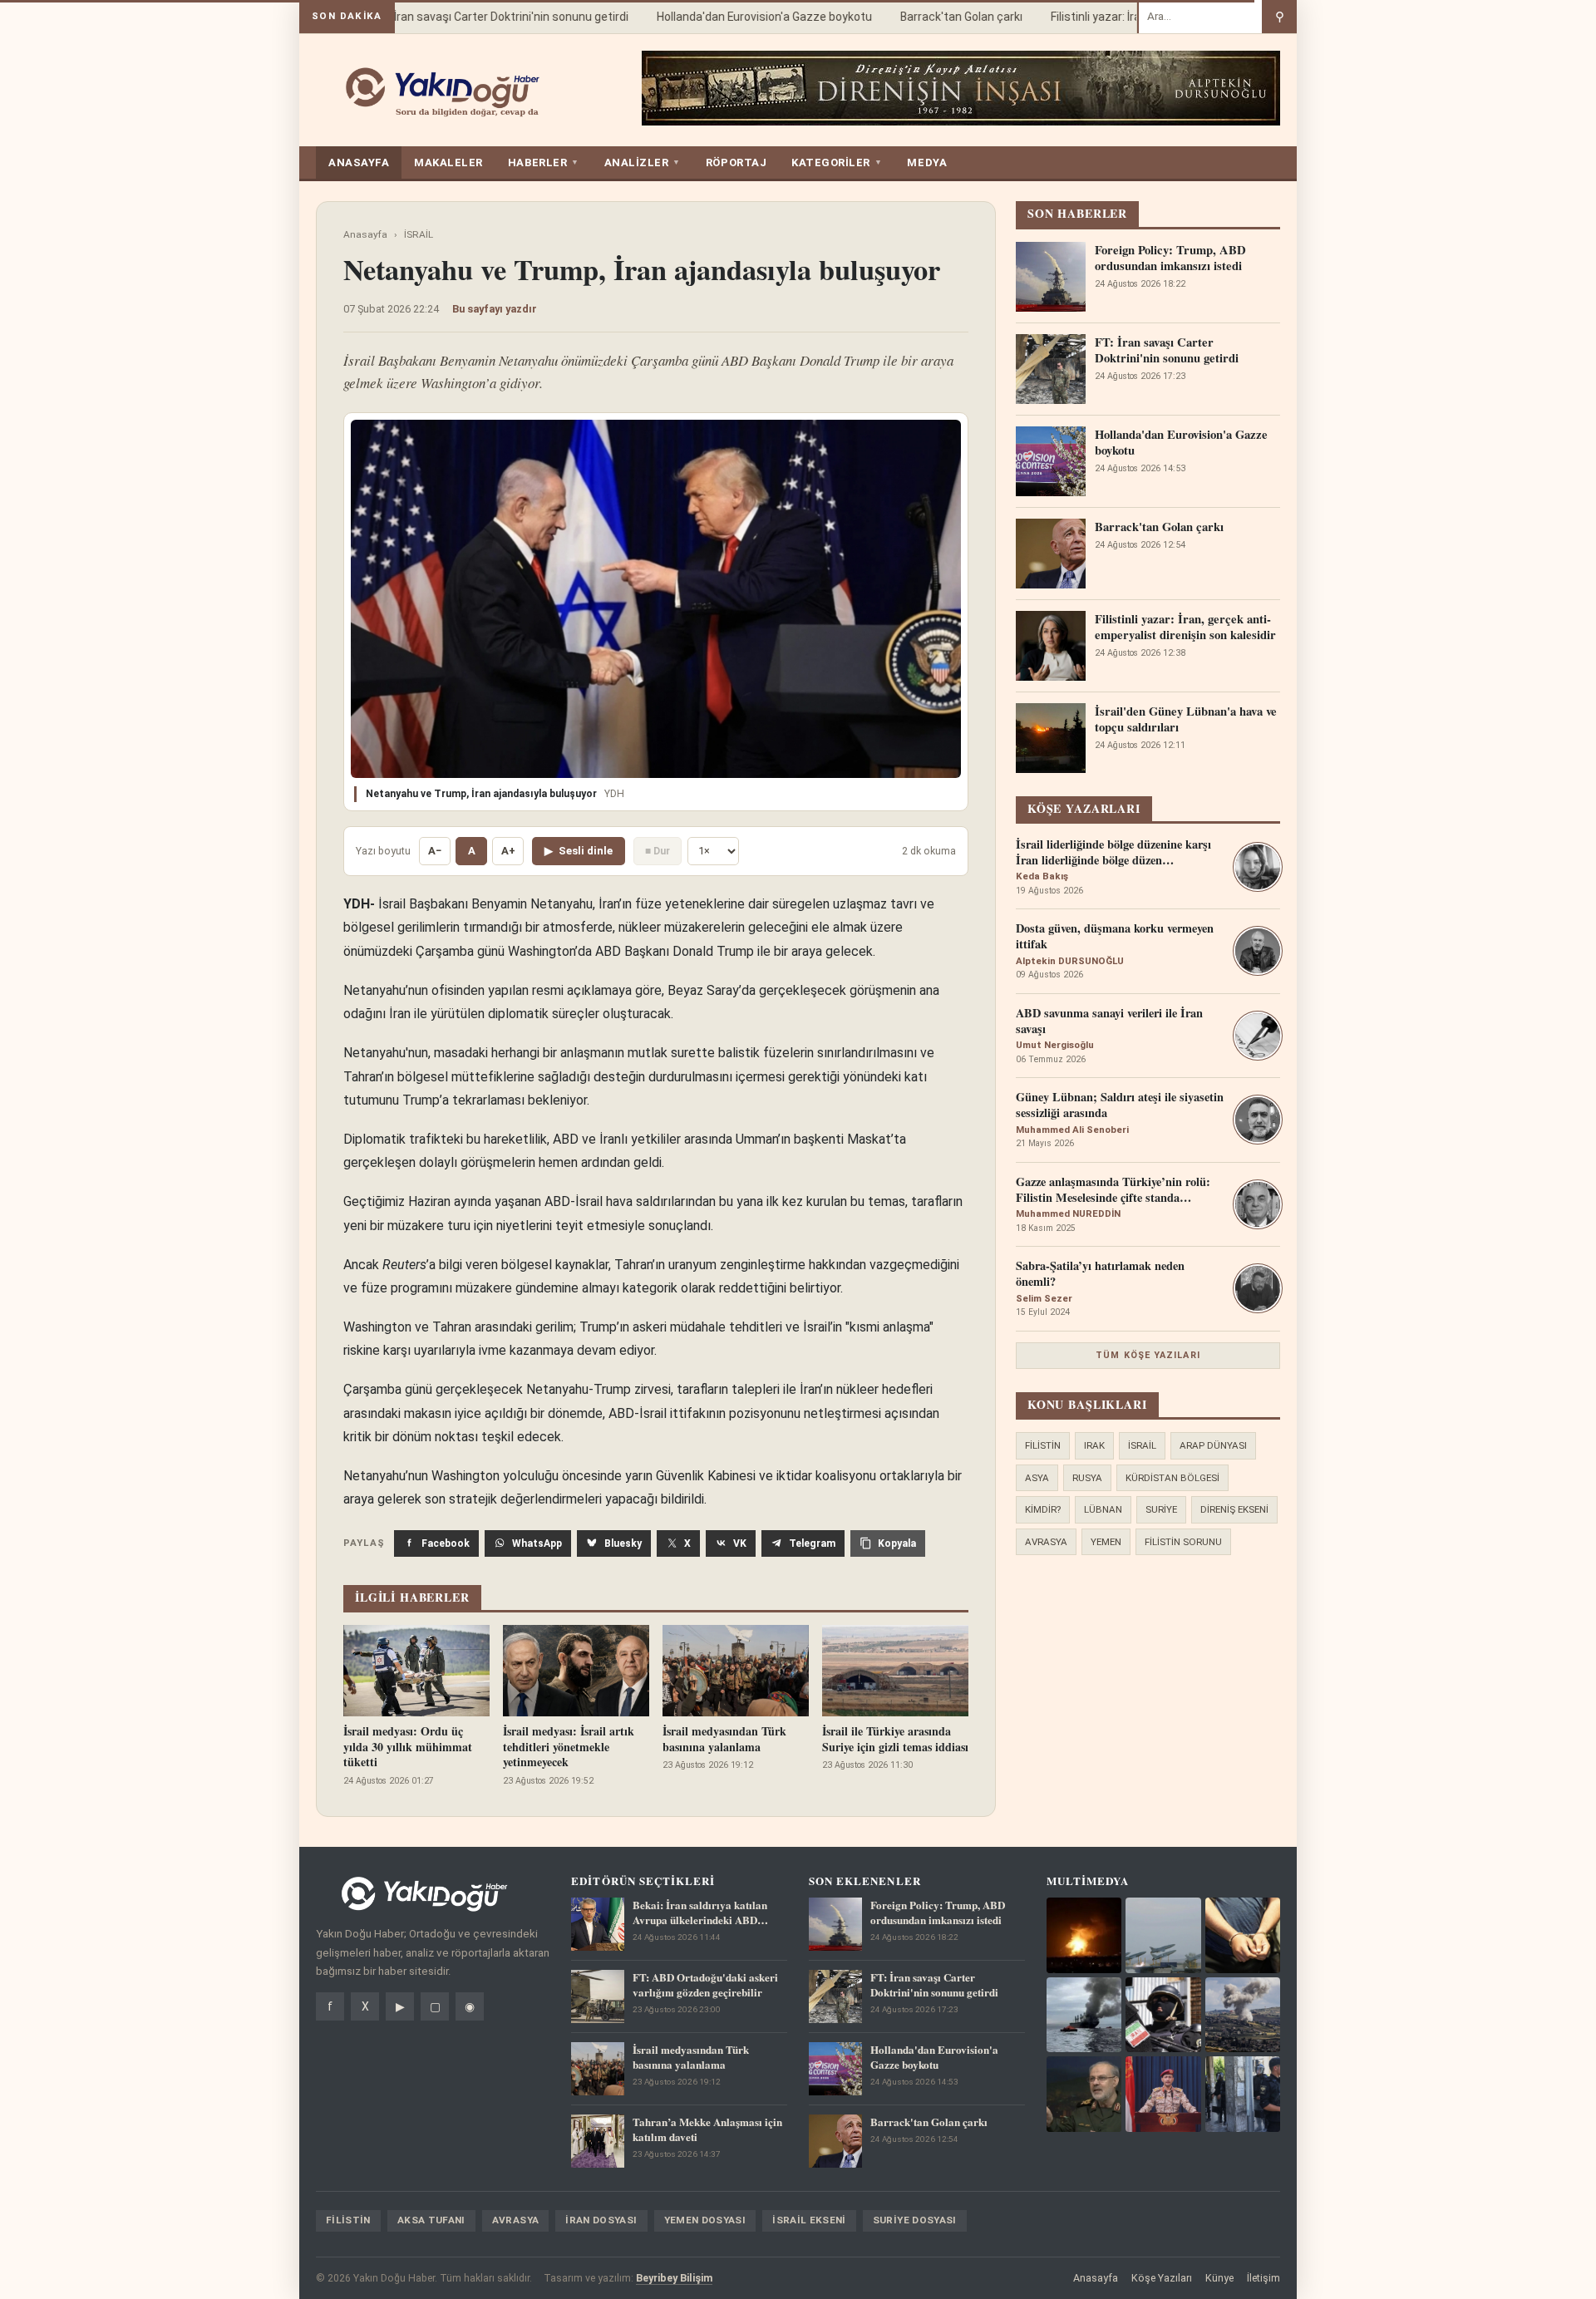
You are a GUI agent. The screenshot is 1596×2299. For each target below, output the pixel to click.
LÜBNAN (1103, 1509)
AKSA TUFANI (431, 2220)
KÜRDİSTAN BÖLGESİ (1172, 1478)
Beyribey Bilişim (674, 2278)
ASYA (1037, 1478)
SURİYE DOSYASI (915, 2220)
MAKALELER (448, 162)
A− (435, 851)
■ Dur (658, 851)
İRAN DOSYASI (601, 2220)
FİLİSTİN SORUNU (1183, 1542)
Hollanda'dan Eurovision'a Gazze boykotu (740, 17)
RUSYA (1087, 1478)
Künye (1219, 2278)
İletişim (1263, 2278)
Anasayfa (365, 234)
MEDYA (927, 162)
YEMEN (1106, 1542)
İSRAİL (419, 234)
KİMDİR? (1043, 1509)
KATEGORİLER (837, 162)
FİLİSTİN (1043, 1445)
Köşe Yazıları (1162, 2278)
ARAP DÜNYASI (1213, 1445)
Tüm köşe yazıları (1148, 1355)
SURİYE (1161, 1509)
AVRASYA (1046, 1542)
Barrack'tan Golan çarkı (937, 17)
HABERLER (544, 162)
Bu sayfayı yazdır (495, 309)
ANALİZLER (643, 162)
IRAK (1094, 1445)
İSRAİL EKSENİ (809, 2220)
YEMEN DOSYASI (705, 2220)
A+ (508, 851)
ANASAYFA (359, 162)
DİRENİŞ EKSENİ (1234, 1509)
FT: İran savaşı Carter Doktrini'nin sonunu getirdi (478, 17)
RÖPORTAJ (736, 162)
